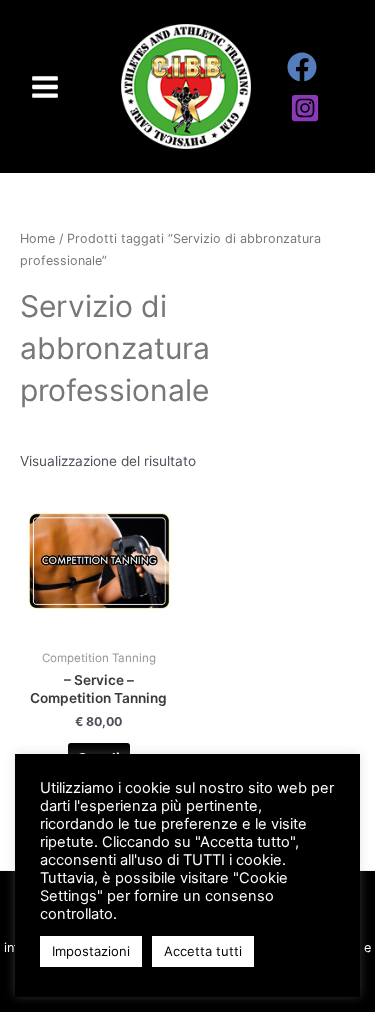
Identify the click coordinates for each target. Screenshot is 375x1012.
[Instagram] (305, 108)
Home (37, 238)
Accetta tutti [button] (203, 951)
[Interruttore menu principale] (44, 86)
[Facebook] (302, 67)
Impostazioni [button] (91, 951)
